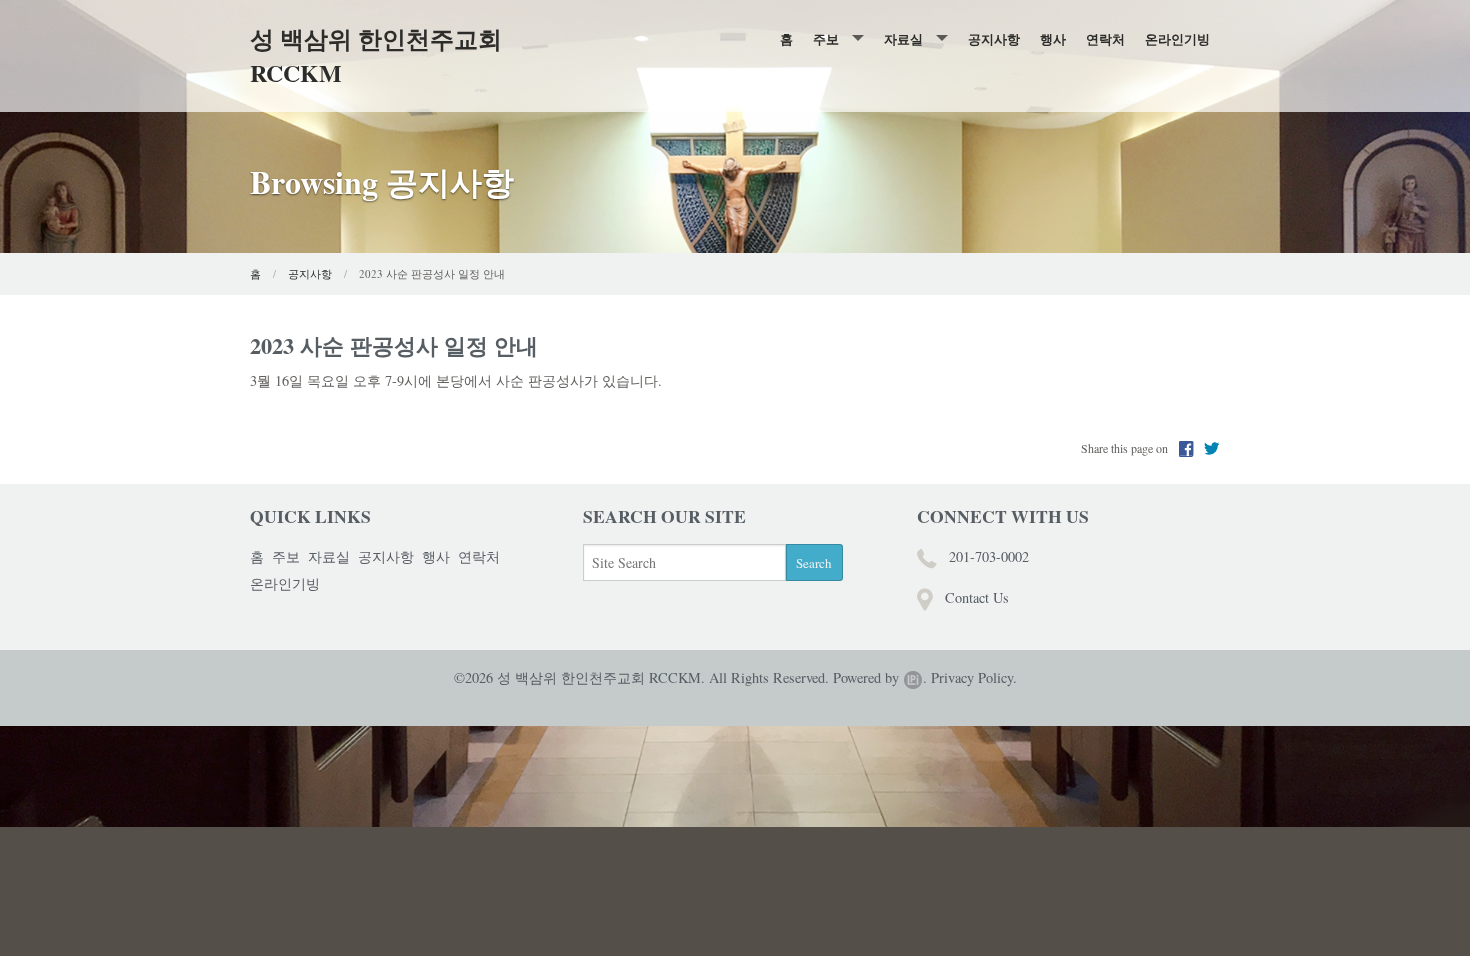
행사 (1053, 38)
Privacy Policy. (974, 677)
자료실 (903, 38)
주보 (826, 38)
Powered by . (880, 677)
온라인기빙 (1177, 38)
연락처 (1105, 38)
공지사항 (994, 38)
